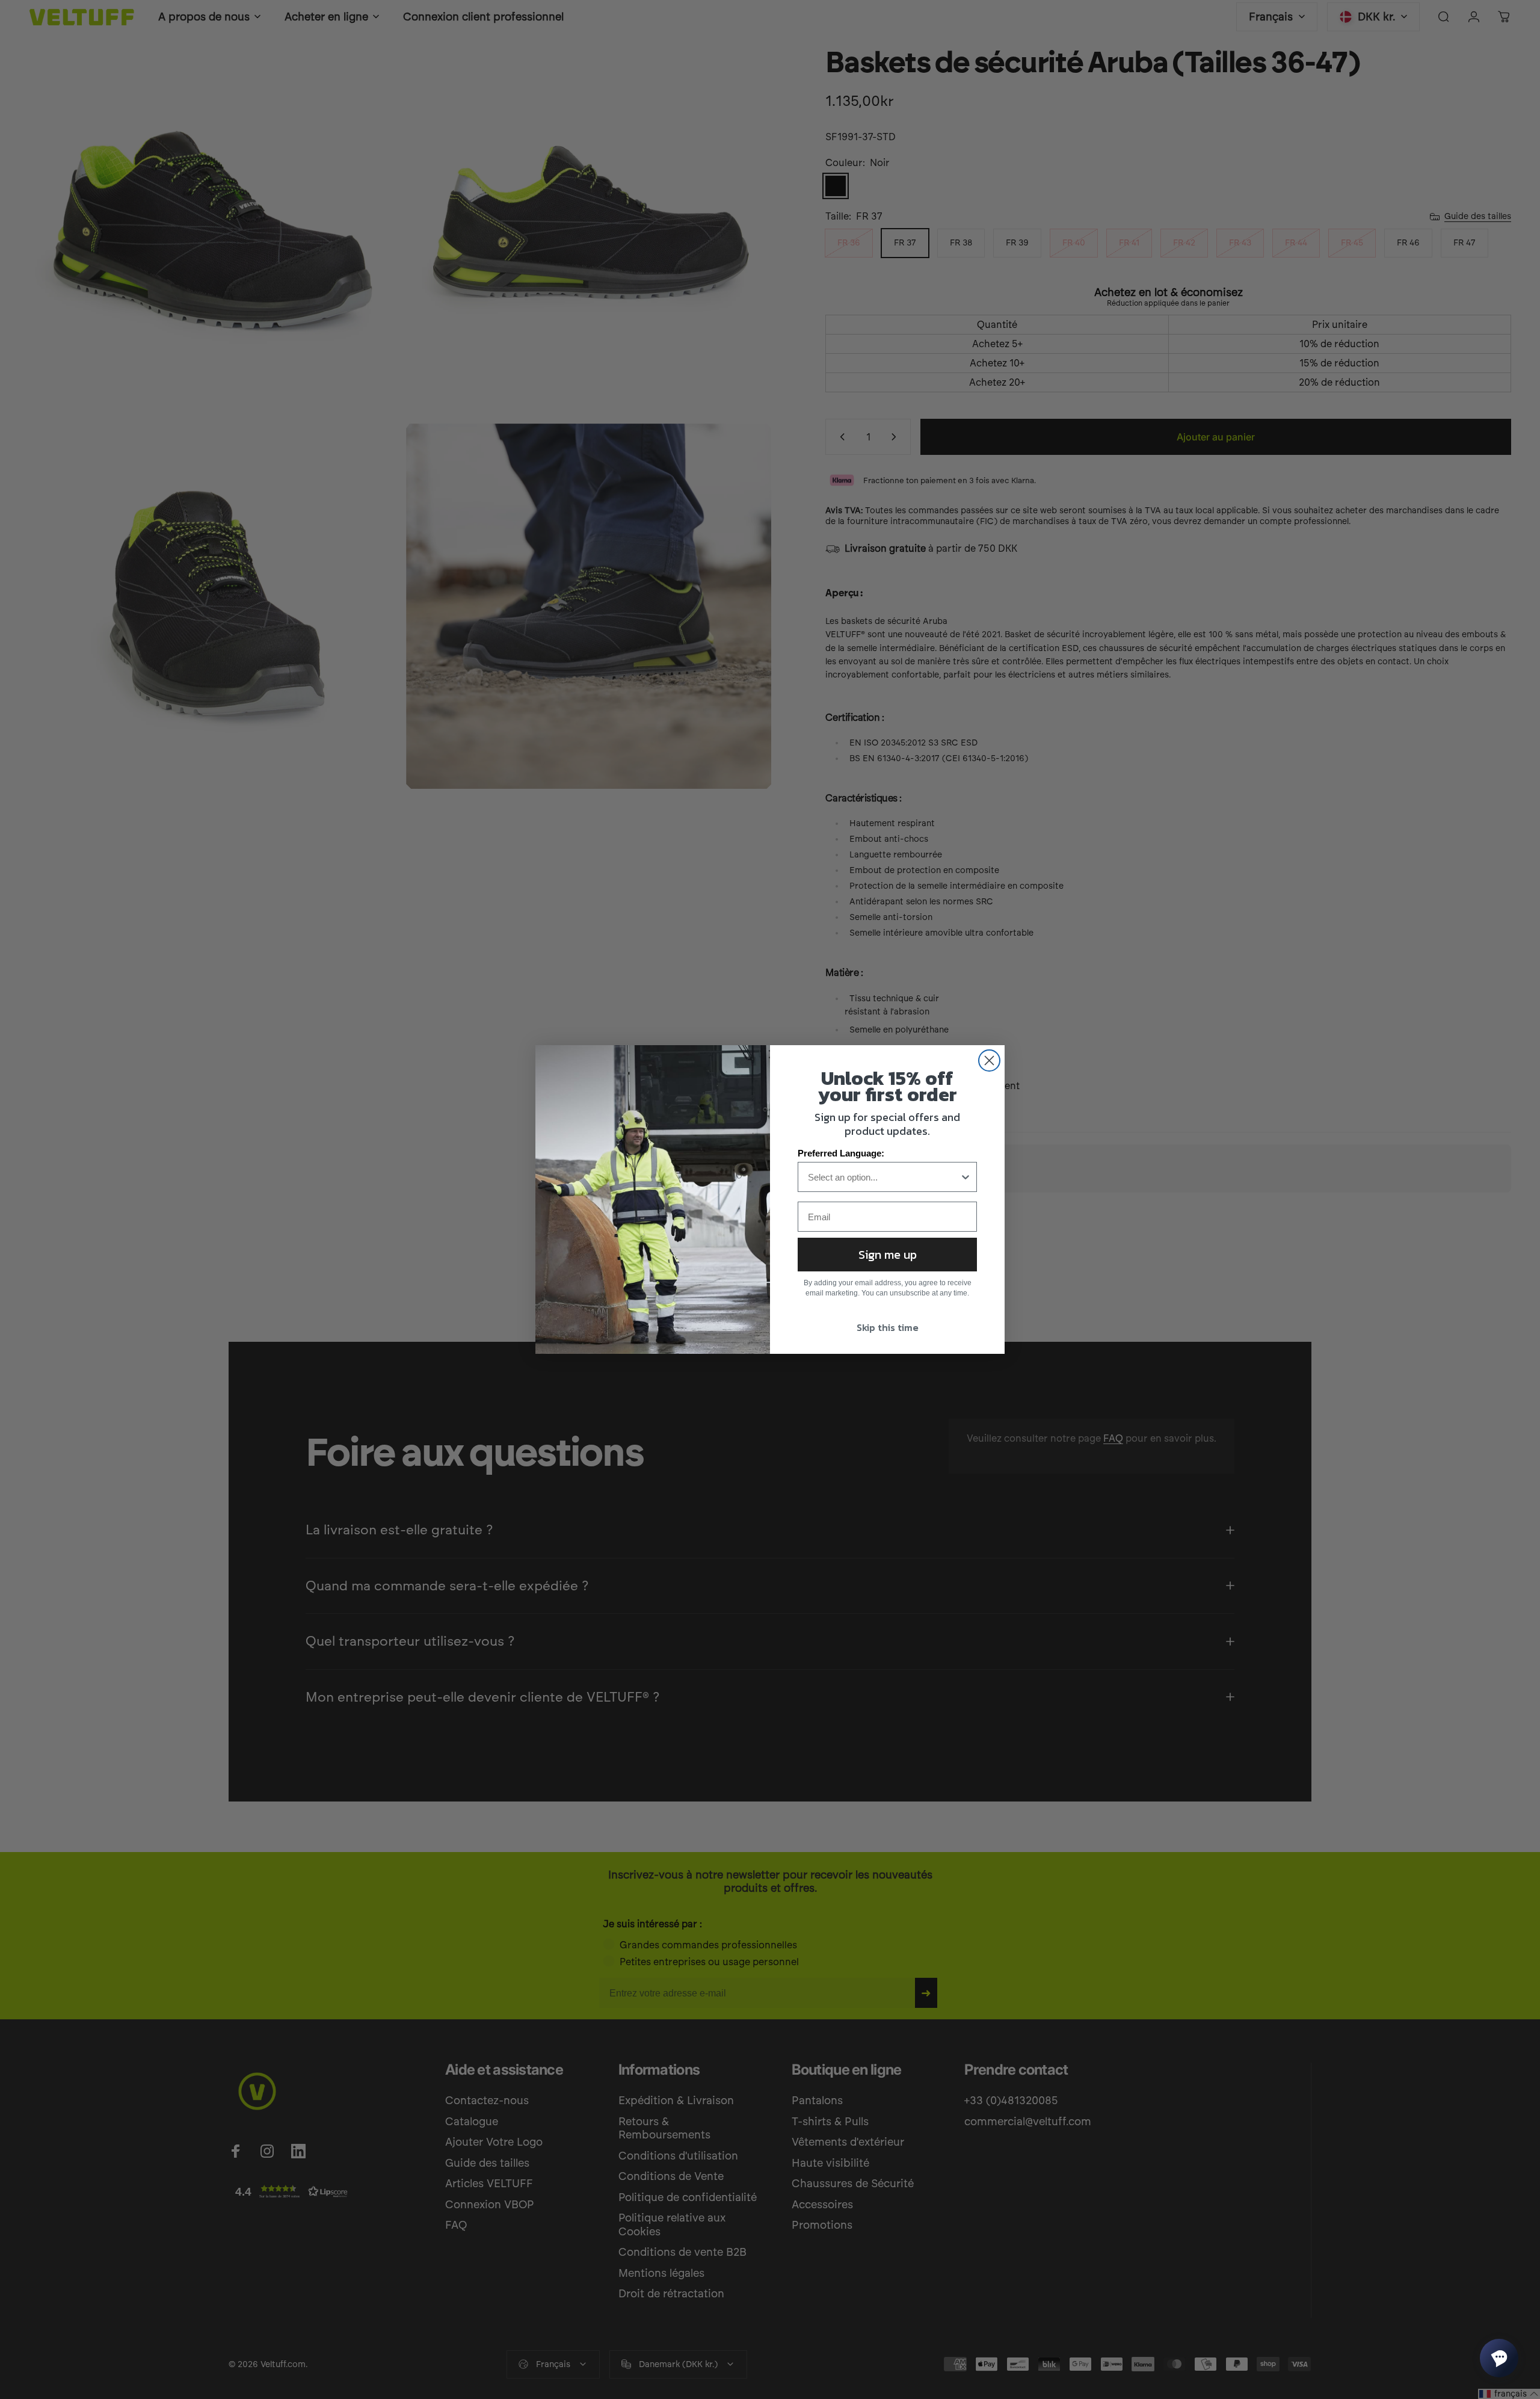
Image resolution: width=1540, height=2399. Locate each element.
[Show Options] (966, 1177)
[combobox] (884, 1177)
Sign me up (888, 1255)
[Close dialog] (989, 1061)
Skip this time (888, 1327)
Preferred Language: (841, 1153)
